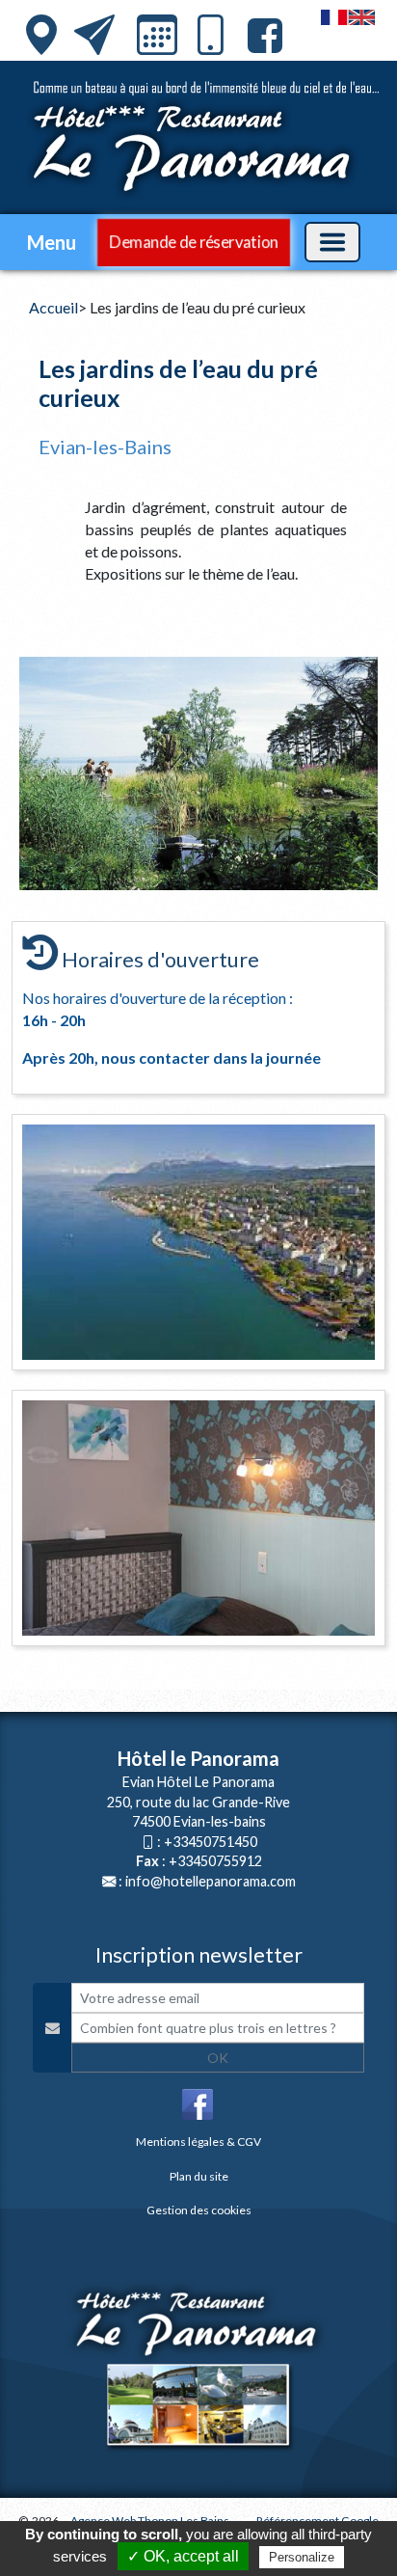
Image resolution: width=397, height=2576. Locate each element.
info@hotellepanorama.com (211, 1881)
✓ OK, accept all (183, 2556)
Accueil (53, 307)
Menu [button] (52, 242)
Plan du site (199, 2176)
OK (218, 2058)
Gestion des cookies (199, 2210)
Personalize (302, 2557)
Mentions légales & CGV (198, 2142)
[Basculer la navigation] (332, 242)
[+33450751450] (210, 39)
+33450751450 (211, 1842)
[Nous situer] (41, 35)
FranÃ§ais (334, 17)
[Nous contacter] (94, 35)
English (362, 17)
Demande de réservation (194, 242)
